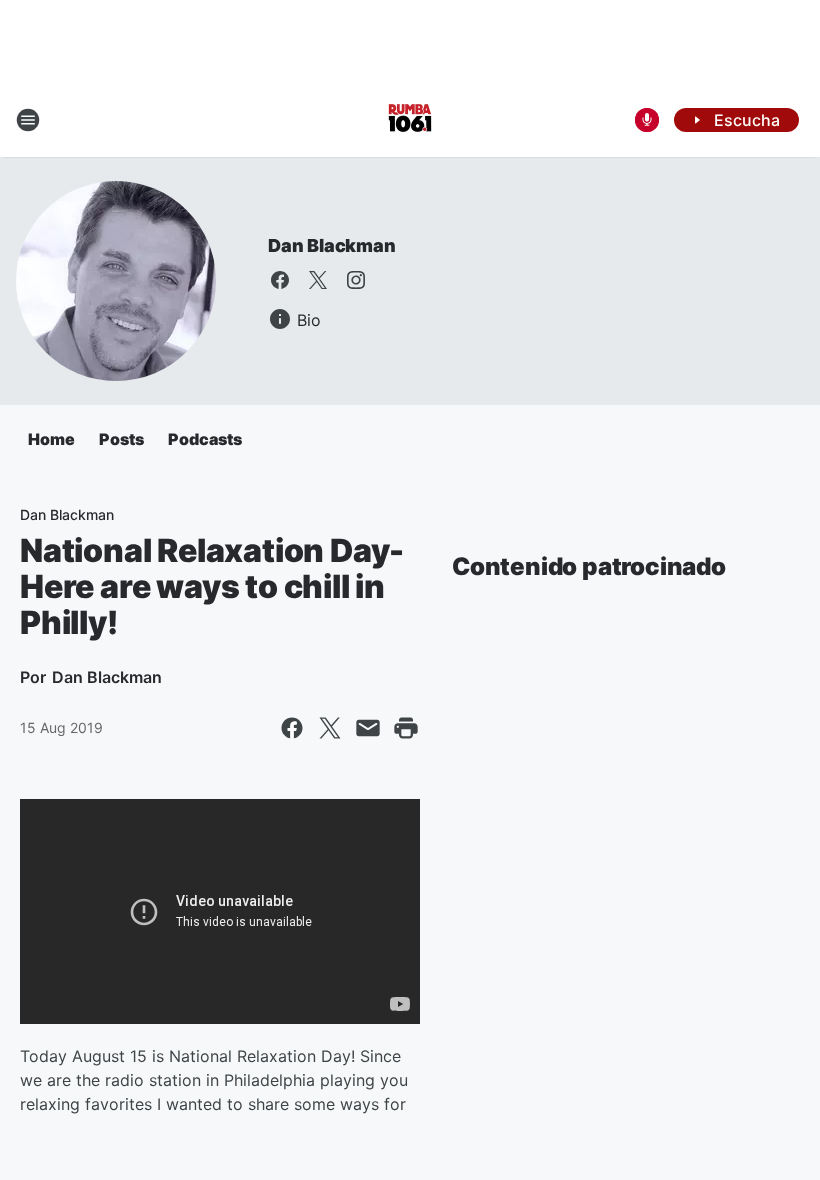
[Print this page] (406, 728)
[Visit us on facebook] (280, 280)
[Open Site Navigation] (28, 120)
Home (51, 439)
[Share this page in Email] (368, 728)
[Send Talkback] (647, 120)
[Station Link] (410, 120)
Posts (121, 439)
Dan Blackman (332, 245)
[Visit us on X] (318, 280)
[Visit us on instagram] (356, 280)
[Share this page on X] (330, 728)
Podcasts (205, 439)
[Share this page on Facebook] (292, 728)
